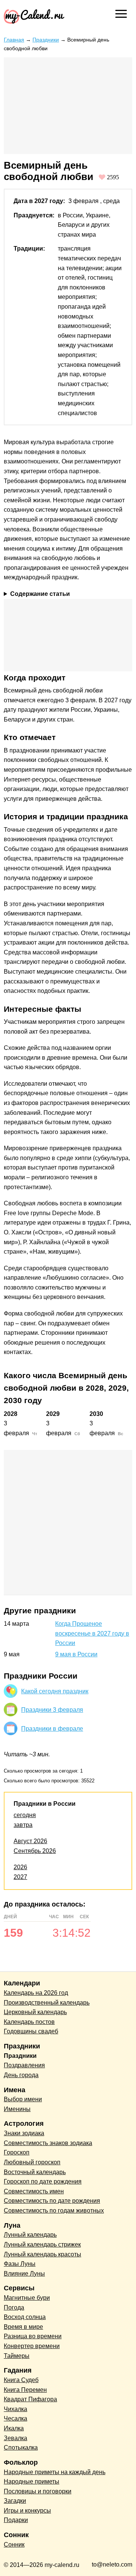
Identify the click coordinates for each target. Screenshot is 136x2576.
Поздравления (24, 2065)
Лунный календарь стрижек (42, 2244)
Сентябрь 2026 (35, 1851)
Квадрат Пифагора (30, 2399)
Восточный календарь (35, 2172)
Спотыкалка (21, 2448)
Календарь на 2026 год (36, 1993)
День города (21, 2075)
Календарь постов (29, 2022)
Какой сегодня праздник (55, 1691)
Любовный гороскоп (32, 2162)
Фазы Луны (20, 2264)
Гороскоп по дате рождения (43, 2181)
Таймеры (17, 2356)
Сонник (14, 2544)
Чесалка (15, 2418)
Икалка (14, 2428)
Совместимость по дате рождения (52, 2201)
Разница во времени (33, 2336)
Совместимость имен (34, 2191)
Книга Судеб (21, 2380)
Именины (17, 2109)
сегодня (25, 1815)
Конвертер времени (32, 2346)
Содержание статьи (40, 594)
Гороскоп (17, 2152)
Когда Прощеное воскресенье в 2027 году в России (92, 1633)
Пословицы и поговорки (38, 2491)
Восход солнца (25, 2317)
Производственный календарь (47, 2003)
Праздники (46, 40)
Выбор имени (23, 2099)
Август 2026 (30, 1841)
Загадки (15, 2501)
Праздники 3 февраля (52, 1710)
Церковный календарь (35, 2012)
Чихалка (15, 2409)
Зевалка (15, 2438)
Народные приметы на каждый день (55, 2472)
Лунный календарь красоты (42, 2254)
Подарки (16, 2520)
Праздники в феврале (52, 1729)
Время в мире (23, 2327)
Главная (14, 40)
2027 (20, 1877)
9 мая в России (76, 1654)
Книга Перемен (25, 2390)
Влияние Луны (24, 2274)
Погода (14, 2307)
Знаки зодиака (24, 2133)
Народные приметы (32, 2481)
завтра (23, 1825)
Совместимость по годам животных (54, 2211)
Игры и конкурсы (27, 2511)
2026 (20, 1867)
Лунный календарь (30, 2235)
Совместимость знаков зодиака (48, 2143)
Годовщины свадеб (31, 2031)
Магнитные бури (27, 2298)
